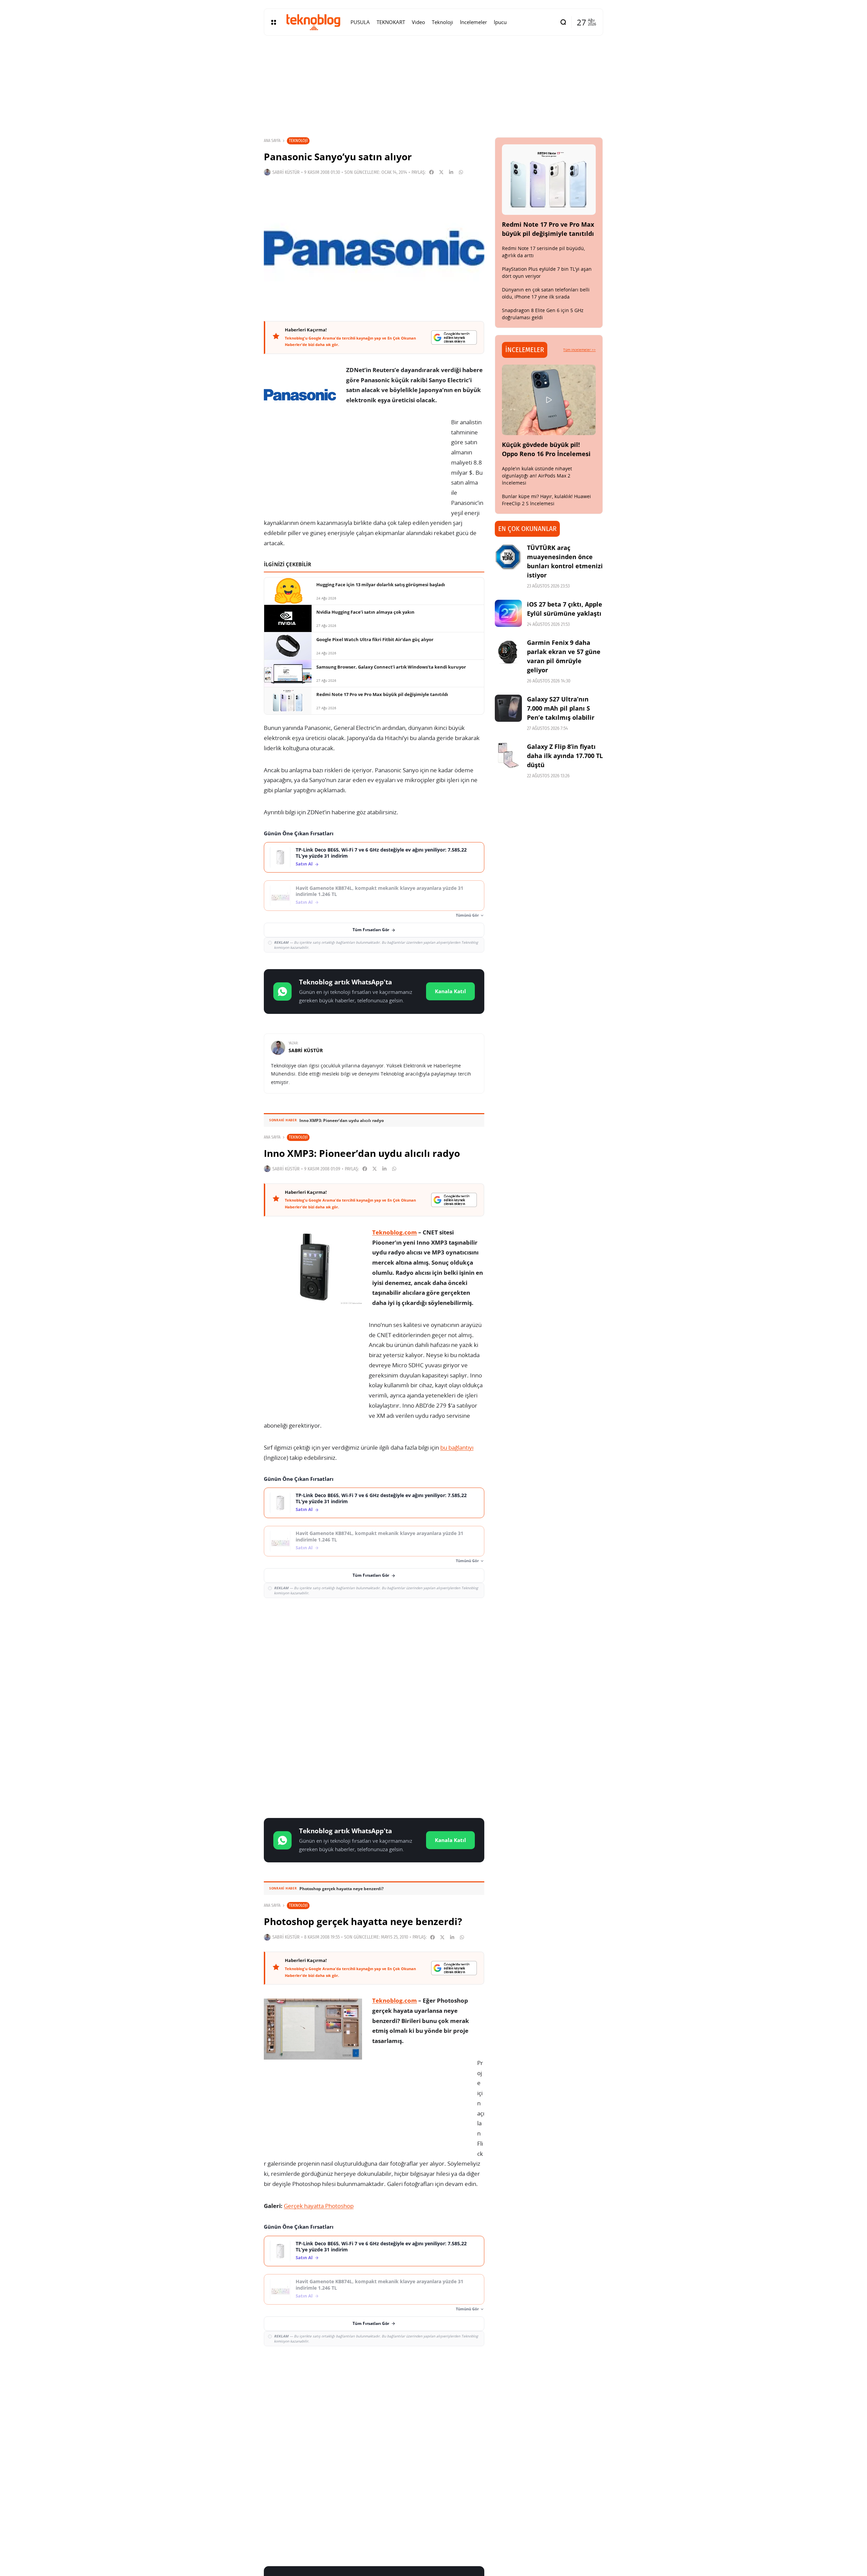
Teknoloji (298, 140)
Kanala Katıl (450, 991)
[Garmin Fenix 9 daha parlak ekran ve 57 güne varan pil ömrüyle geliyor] (508, 652)
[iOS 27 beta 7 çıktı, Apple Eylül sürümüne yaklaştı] (508, 613)
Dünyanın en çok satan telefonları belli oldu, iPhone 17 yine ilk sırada (546, 293)
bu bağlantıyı (457, 1447)
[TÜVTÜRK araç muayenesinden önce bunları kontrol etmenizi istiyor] (508, 557)
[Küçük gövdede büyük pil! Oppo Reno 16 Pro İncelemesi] (549, 400)
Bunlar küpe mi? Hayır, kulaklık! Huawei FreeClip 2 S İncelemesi (546, 500)
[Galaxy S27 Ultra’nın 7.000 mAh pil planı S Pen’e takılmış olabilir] (508, 708)
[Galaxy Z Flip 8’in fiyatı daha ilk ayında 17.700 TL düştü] (508, 756)
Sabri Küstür (286, 172)
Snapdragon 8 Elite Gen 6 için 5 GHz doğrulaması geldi (543, 314)
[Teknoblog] (313, 22)
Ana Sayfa (272, 141)
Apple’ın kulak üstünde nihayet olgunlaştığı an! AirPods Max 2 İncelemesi (537, 476)
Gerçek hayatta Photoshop (319, 2206)
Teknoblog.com (395, 1232)
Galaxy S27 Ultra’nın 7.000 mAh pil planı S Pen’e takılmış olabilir (561, 708)
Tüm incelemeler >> (579, 350)
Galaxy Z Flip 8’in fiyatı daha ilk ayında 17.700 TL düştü (565, 756)
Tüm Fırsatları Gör (371, 930)
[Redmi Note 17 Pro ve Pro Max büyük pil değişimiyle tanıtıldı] (549, 180)
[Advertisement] (374, 1653)
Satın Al (304, 864)
